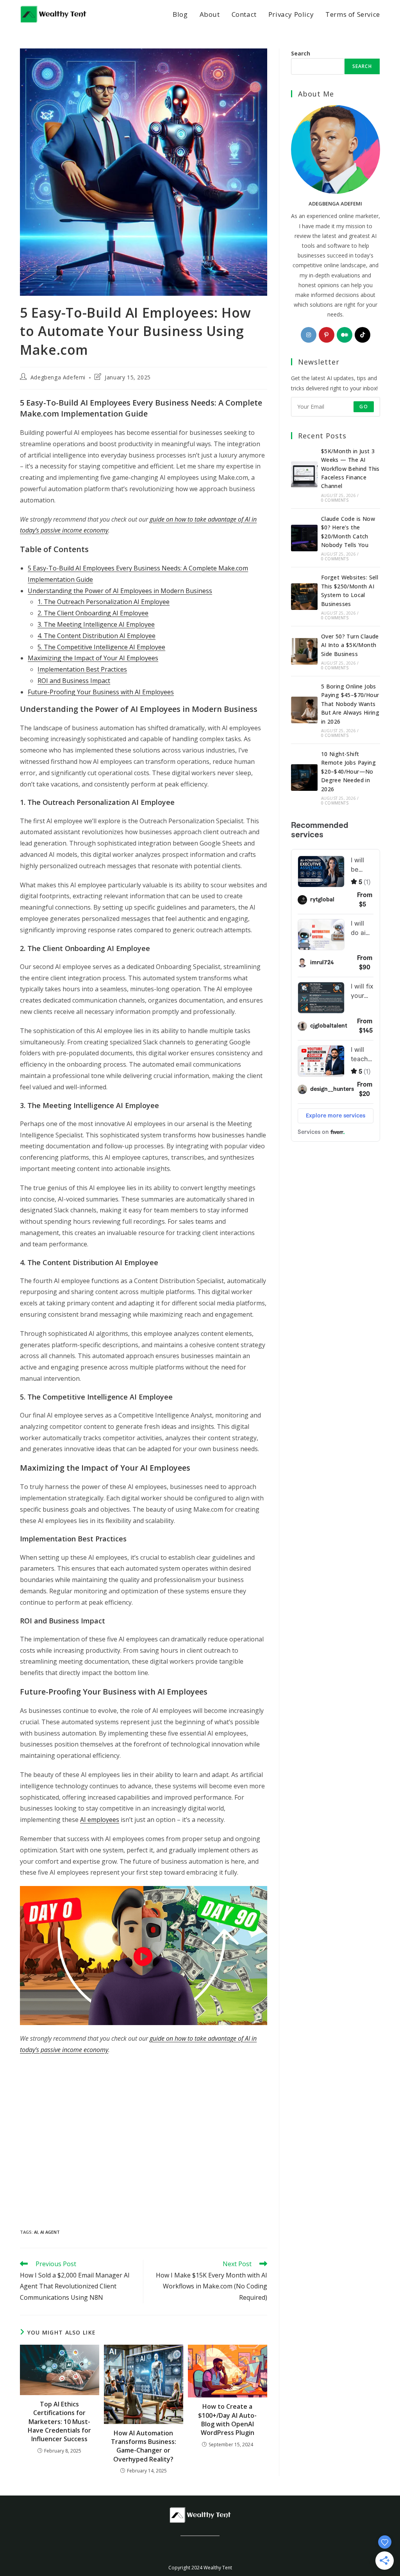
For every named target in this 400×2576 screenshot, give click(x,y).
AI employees (100, 1820)
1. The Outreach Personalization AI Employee (104, 602)
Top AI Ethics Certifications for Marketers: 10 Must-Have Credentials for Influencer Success (59, 2422)
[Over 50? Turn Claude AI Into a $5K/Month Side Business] (304, 651)
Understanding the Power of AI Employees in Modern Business (120, 591)
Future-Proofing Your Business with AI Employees (101, 692)
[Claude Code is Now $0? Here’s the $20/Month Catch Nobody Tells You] (304, 538)
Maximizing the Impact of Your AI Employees (93, 658)
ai (36, 2232)
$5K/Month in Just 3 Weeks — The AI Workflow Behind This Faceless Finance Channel (350, 469)
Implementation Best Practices (82, 669)
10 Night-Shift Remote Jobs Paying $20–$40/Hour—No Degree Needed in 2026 (348, 771)
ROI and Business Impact (74, 681)
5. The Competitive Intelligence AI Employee (101, 647)
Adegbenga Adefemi (58, 377)
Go (363, 407)
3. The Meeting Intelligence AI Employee (96, 624)
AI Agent (50, 2232)
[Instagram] (309, 335)
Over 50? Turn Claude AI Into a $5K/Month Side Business (350, 645)
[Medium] (345, 335)
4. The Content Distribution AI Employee (96, 636)
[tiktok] (362, 335)
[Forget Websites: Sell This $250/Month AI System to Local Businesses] (304, 597)
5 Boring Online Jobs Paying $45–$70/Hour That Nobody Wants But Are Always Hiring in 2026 (350, 704)
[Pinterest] (327, 335)
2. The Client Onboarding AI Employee (93, 613)
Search (301, 53)
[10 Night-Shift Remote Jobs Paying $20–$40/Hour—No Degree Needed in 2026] (304, 778)
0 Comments (335, 500)
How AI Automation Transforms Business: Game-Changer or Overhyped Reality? (144, 2446)
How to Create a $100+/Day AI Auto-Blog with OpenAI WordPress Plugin (227, 2420)
